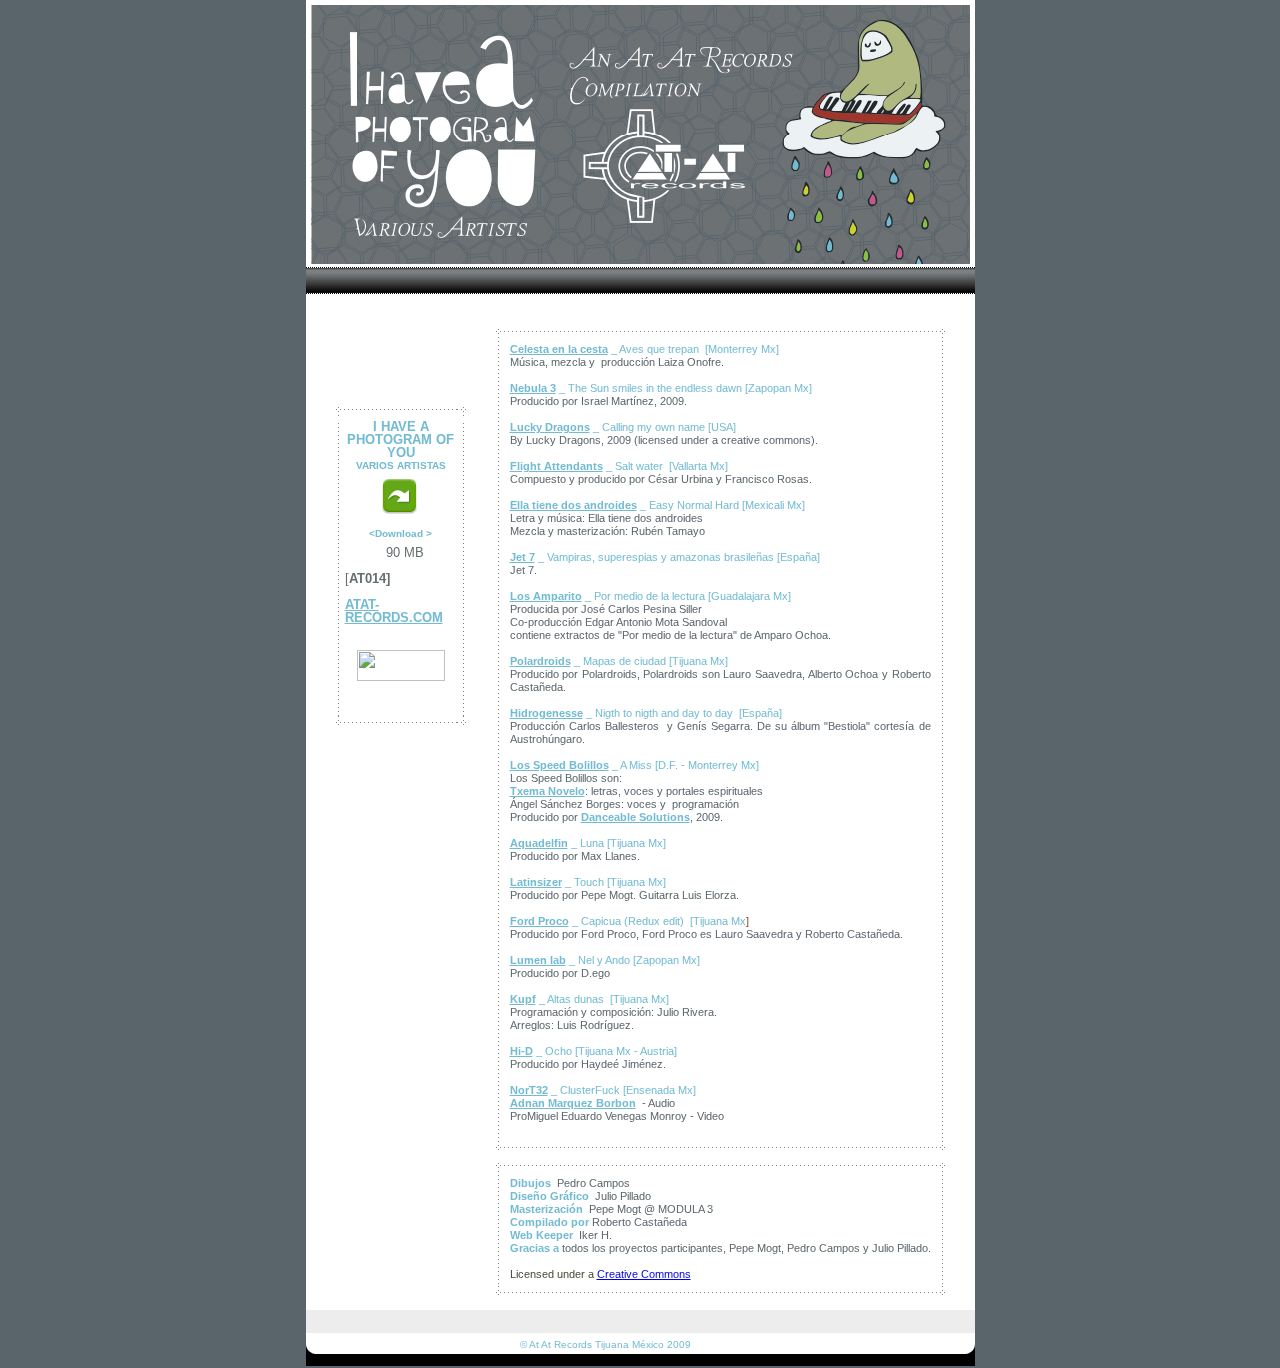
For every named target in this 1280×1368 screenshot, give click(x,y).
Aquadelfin (539, 843)
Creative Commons (644, 1274)
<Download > (400, 533)
